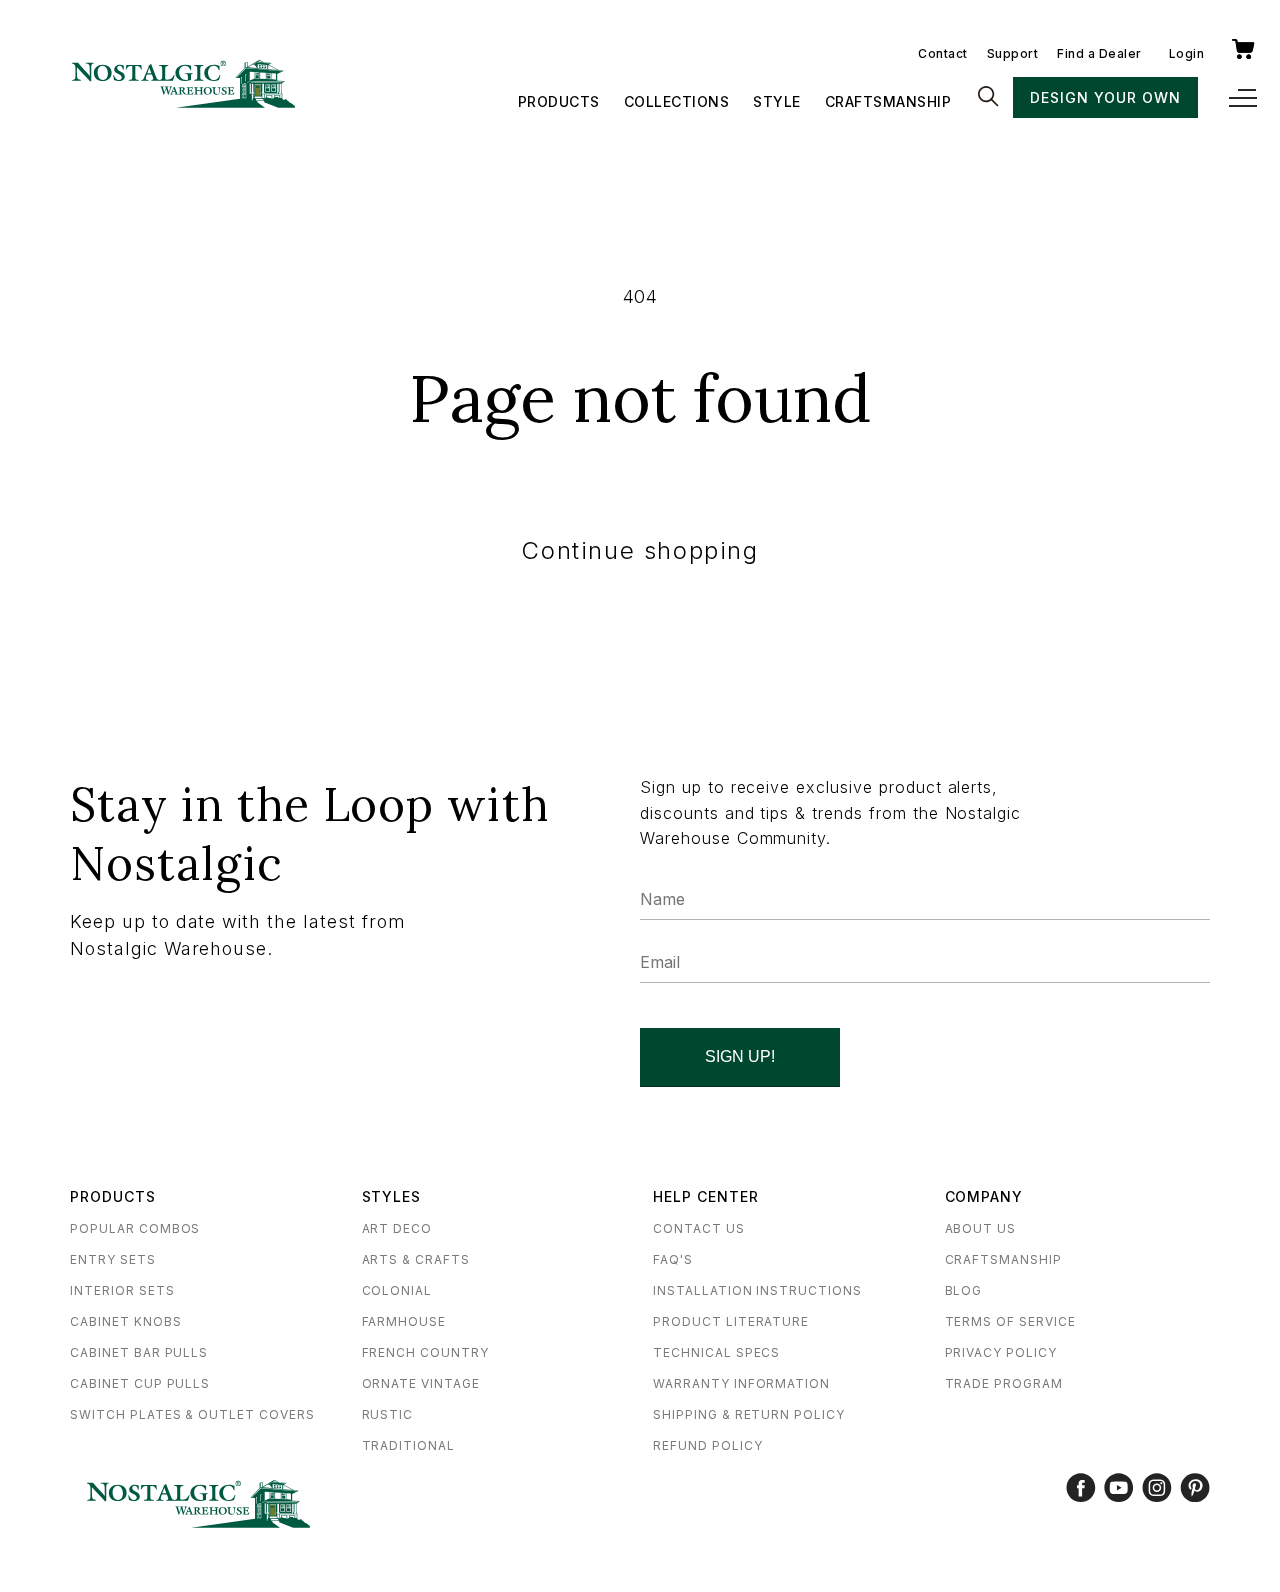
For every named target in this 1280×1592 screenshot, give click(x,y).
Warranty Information (741, 1383)
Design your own (1105, 97)
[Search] (988, 98)
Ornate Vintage (421, 1383)
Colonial (397, 1290)
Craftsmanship (888, 101)
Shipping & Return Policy (749, 1414)
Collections (677, 101)
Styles (392, 1196)
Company (984, 1196)
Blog (964, 1290)
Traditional (409, 1445)
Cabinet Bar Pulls (139, 1352)
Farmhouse (404, 1321)
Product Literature (731, 1321)
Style (777, 101)
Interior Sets (122, 1290)
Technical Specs (716, 1352)
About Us (981, 1228)
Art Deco (397, 1228)
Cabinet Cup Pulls (140, 1383)
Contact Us (699, 1228)
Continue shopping (639, 550)
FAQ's (673, 1259)
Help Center (706, 1196)
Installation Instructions (757, 1290)
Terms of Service (1010, 1321)
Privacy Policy (1001, 1352)
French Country (425, 1352)
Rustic (388, 1414)
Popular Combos (135, 1228)
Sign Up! (740, 1056)
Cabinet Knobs (125, 1321)
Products (559, 101)
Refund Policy (707, 1445)
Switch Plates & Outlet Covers (192, 1414)
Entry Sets (113, 1259)
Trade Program (1004, 1383)
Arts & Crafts (416, 1259)
